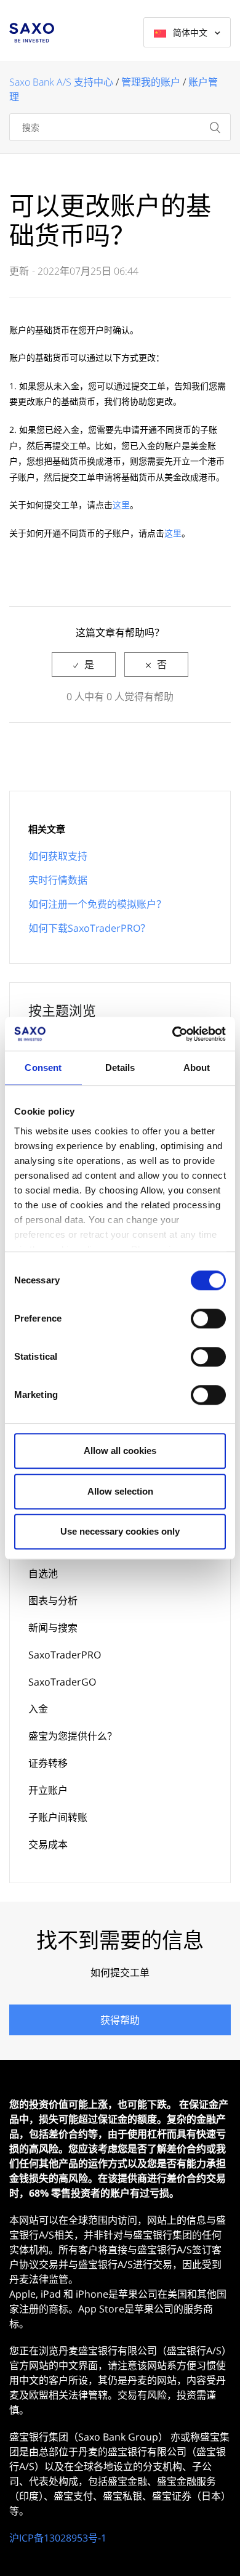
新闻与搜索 (53, 1628)
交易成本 (48, 1844)
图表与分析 (53, 1601)
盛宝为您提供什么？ (73, 1736)
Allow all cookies (120, 1451)
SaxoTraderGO (62, 1682)
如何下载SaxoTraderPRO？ (89, 928)
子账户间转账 (58, 1817)
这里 (121, 505)
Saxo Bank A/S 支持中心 (61, 82)
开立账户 (48, 1790)
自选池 (43, 1573)
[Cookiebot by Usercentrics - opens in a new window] (173, 1034)
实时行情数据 (58, 880)
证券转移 (48, 1763)
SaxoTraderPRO (65, 1655)
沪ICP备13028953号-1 (58, 2538)
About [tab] (197, 1068)
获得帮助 (120, 2020)
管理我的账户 (151, 82)
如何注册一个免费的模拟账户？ (97, 904)
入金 (38, 1709)
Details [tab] (120, 1068)
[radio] (84, 664)
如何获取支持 (58, 856)
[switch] (208, 1318)
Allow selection (120, 1491)
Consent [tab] (43, 1068)
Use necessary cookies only (120, 1531)
